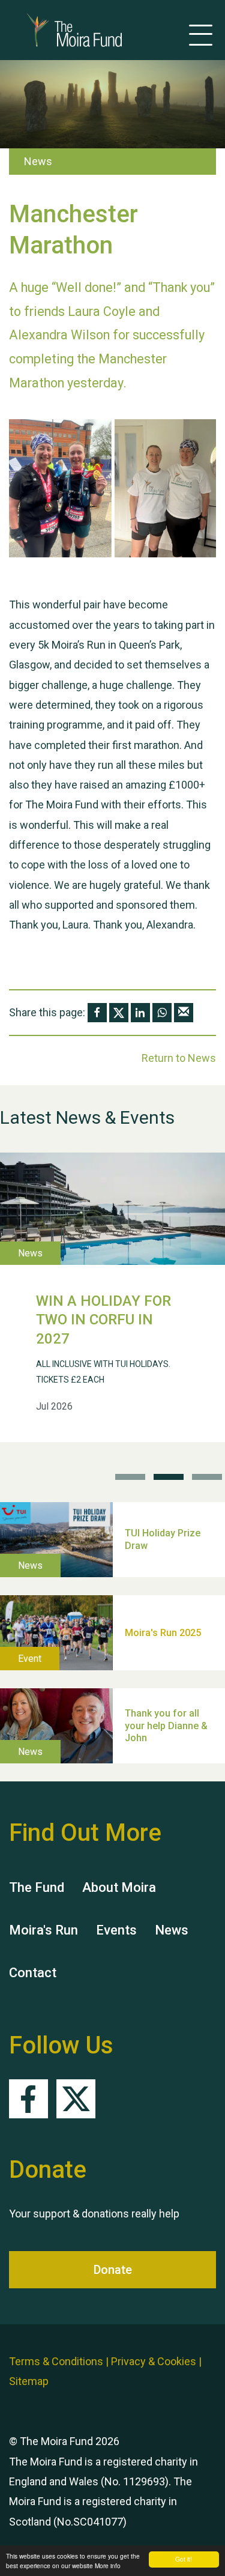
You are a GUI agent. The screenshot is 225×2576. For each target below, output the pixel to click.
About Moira (119, 1887)
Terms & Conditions (56, 2361)
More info (108, 2565)
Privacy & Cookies (154, 2361)
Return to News (179, 1058)
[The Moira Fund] (56, 30)
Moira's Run (43, 1930)
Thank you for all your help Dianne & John (166, 1726)
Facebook (28, 2099)
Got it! (184, 2559)
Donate (113, 2270)
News (172, 1930)
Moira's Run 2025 (163, 1632)
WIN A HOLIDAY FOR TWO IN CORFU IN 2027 (103, 1320)
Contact (33, 1973)
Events (116, 1930)
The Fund (37, 1887)
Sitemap (29, 2381)
